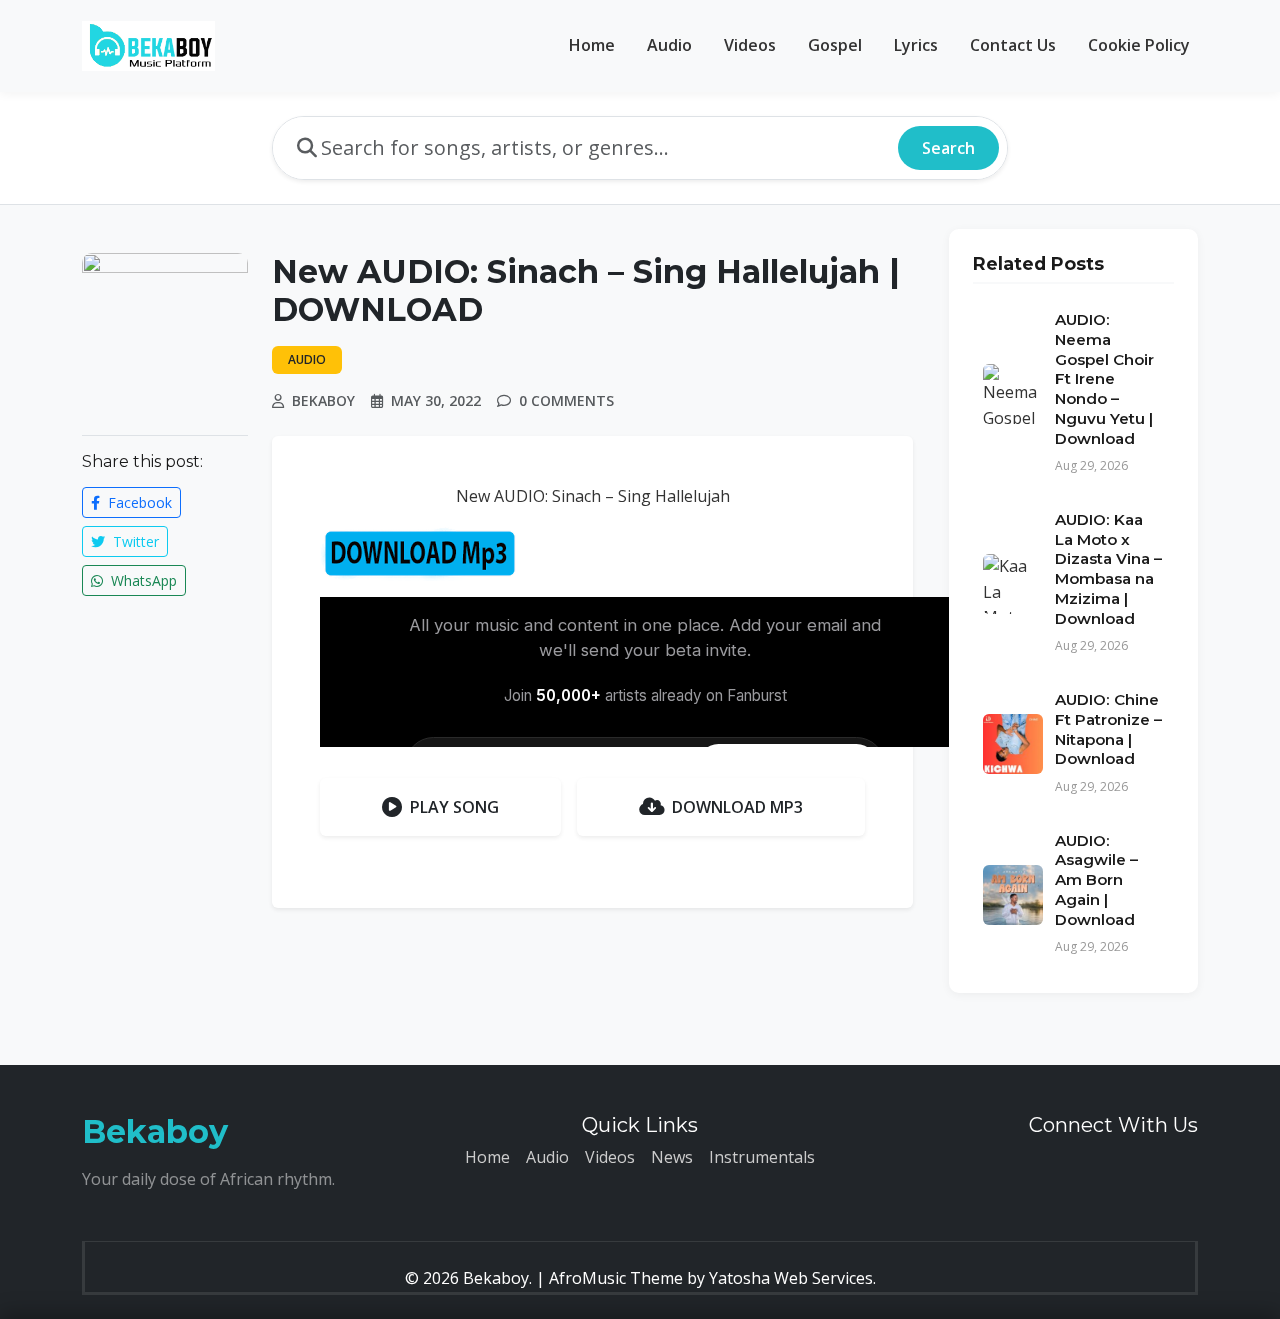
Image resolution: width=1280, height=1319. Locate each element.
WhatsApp (142, 580)
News (672, 1157)
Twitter (134, 541)
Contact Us (1013, 45)
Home (592, 45)
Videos (750, 45)
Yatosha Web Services (791, 1278)
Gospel (835, 45)
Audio (669, 45)
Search (948, 148)
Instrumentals (762, 1157)
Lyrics (916, 45)
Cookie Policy (1139, 45)
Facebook (138, 502)
